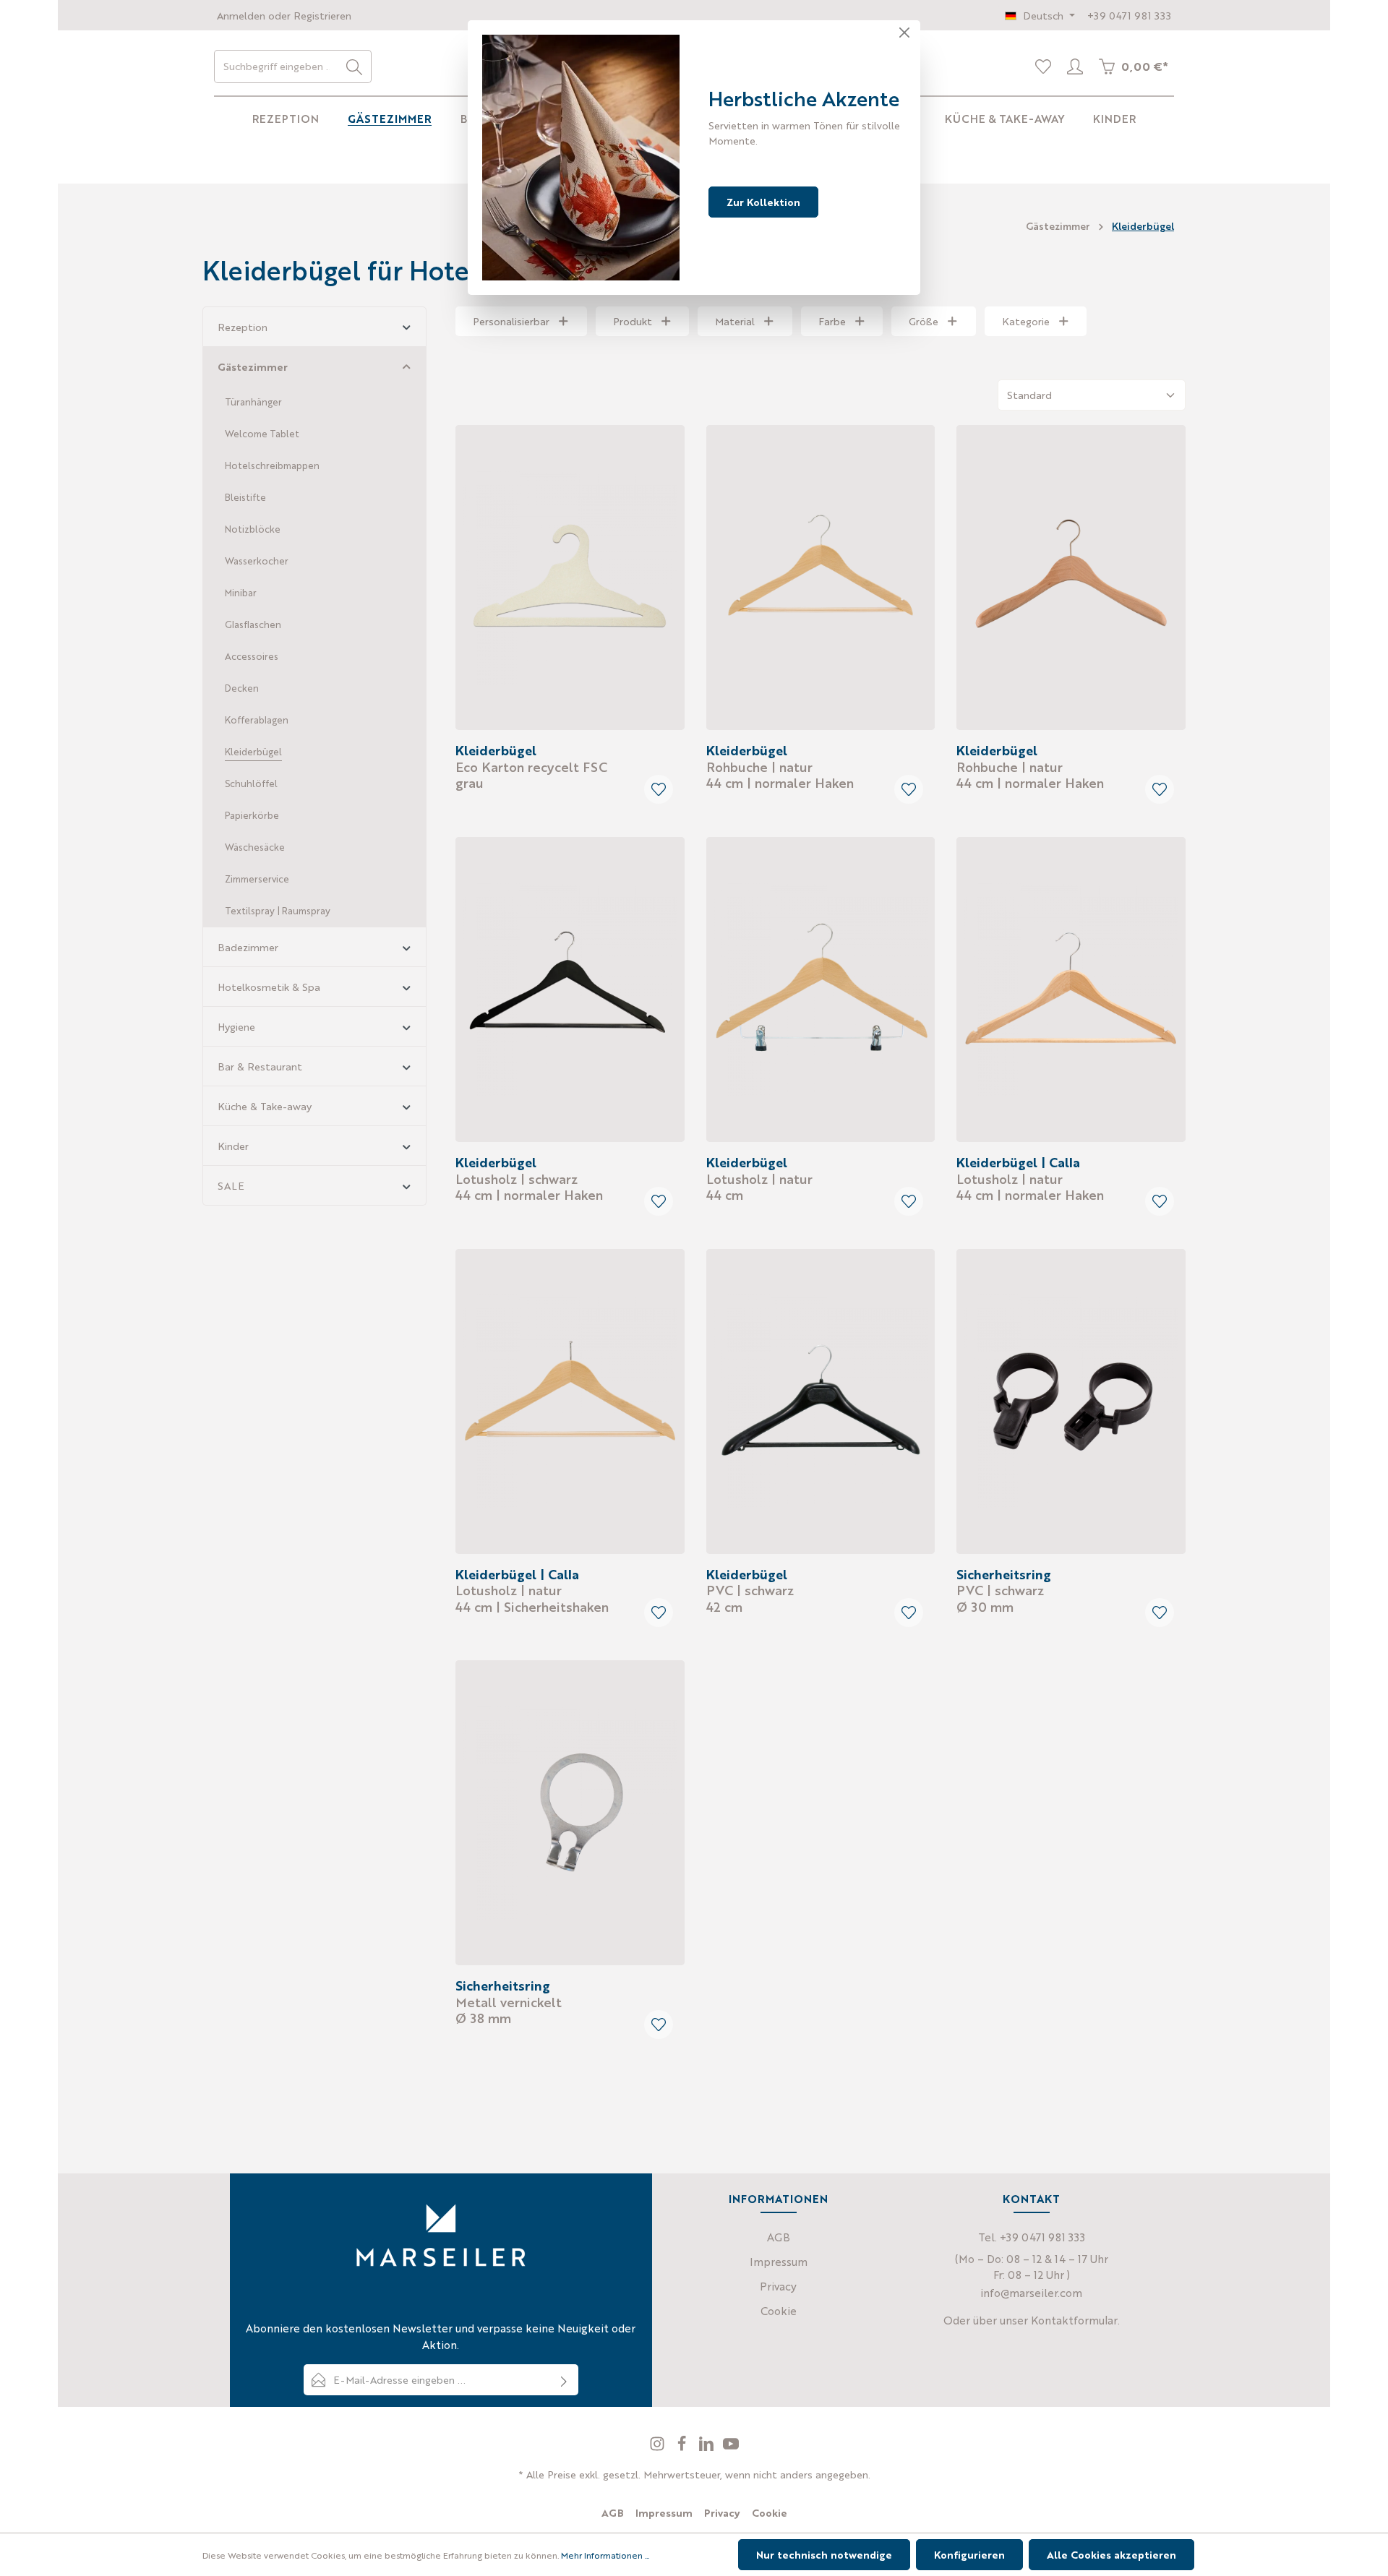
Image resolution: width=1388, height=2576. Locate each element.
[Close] (904, 33)
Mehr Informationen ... (605, 2555)
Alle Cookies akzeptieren (1111, 2554)
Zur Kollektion (763, 202)
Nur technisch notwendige (824, 2554)
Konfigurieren (969, 2554)
